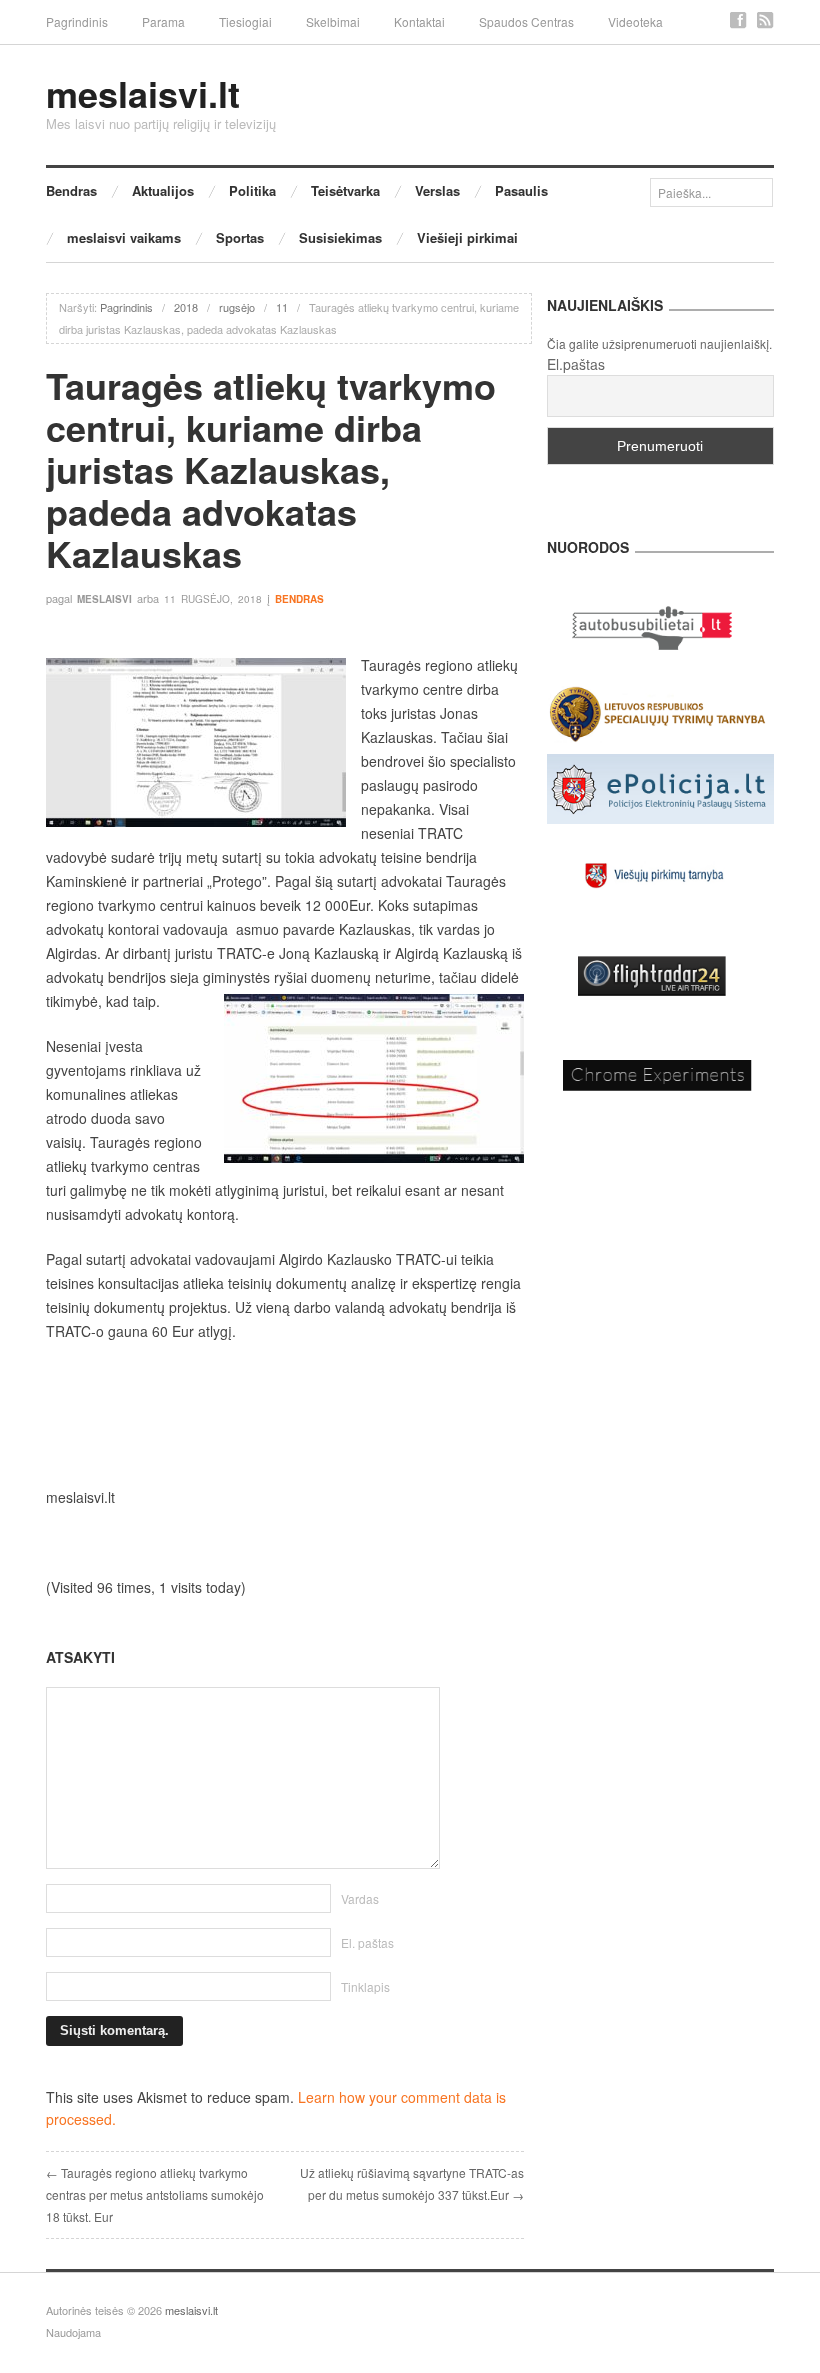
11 (282, 307)
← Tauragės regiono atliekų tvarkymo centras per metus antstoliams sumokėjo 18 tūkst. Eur (155, 2194)
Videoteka (635, 21)
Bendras (71, 190)
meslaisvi (104, 599)
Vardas (360, 1898)
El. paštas (367, 1942)
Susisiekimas (340, 237)
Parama (163, 21)
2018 (186, 307)
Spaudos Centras (526, 21)
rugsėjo (237, 307)
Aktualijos (163, 190)
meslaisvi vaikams (124, 237)
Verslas (437, 190)
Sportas (240, 237)
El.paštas (576, 364)
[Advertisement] (285, 1414)
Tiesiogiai (245, 21)
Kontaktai (419, 21)
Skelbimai (333, 21)
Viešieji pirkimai (467, 237)
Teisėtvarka (345, 190)
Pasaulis (521, 190)
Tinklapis (365, 1986)
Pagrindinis (77, 21)
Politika (252, 190)
